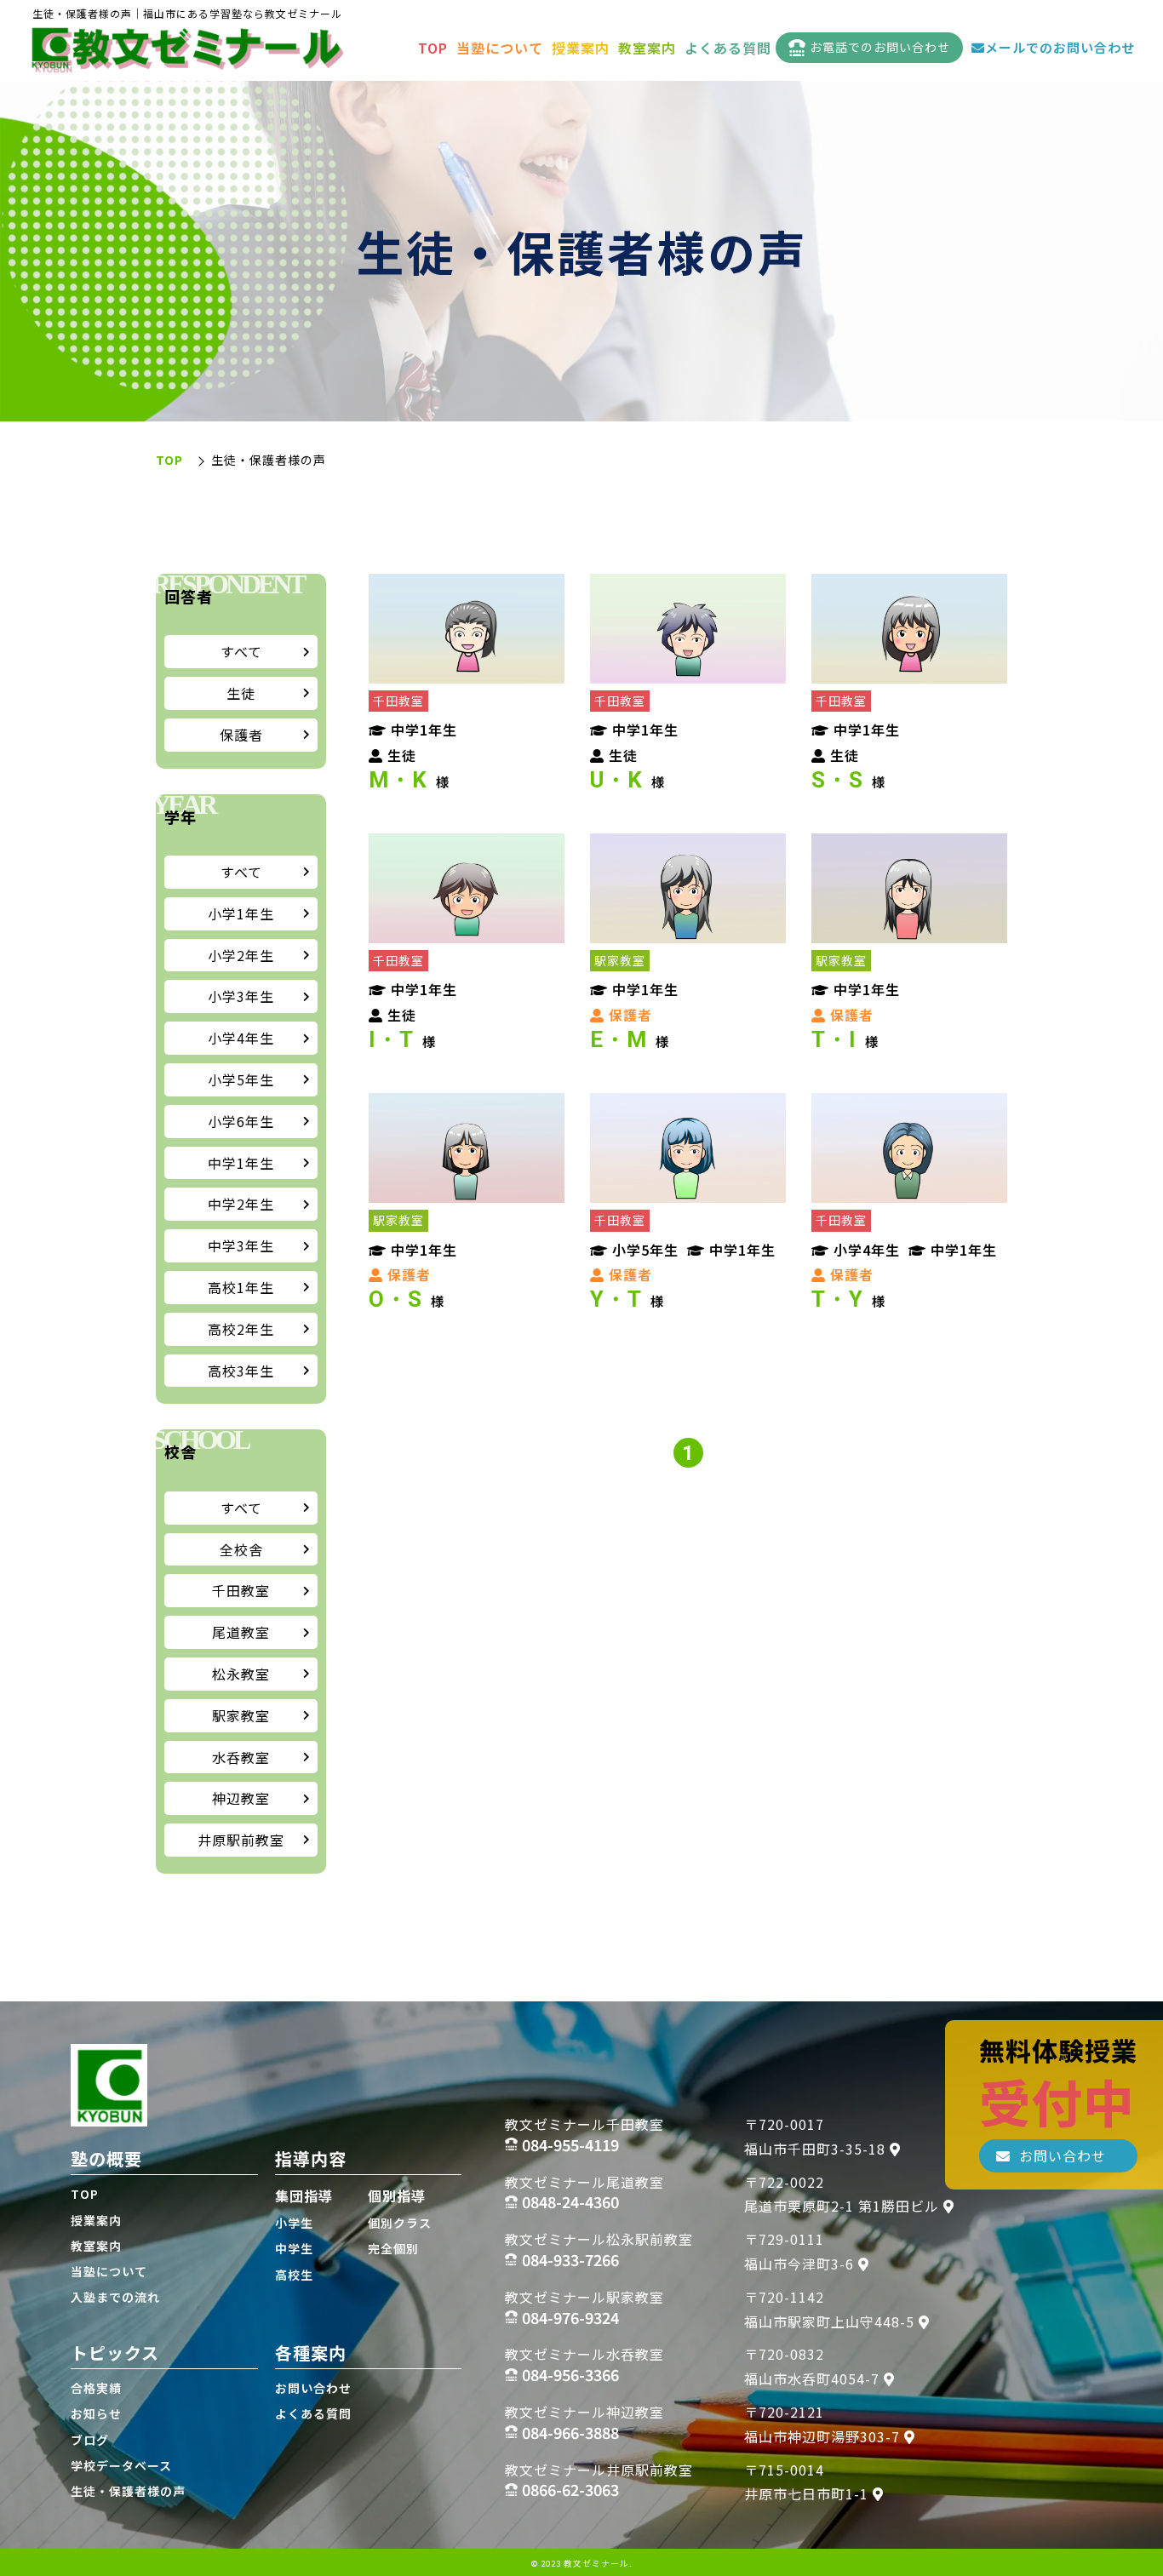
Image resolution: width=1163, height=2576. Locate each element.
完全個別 (393, 2248)
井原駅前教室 (241, 1840)
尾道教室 (241, 1632)
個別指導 (397, 2195)
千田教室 (241, 1590)
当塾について (500, 48)
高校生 (294, 2275)
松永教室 (241, 1674)
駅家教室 (241, 1715)
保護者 (241, 735)
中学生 (294, 2248)
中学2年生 (241, 1204)
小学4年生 (241, 1038)
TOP (433, 48)
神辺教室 (241, 1798)
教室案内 (647, 48)
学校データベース (121, 2465)
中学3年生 (241, 1245)
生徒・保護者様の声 (128, 2491)
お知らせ (96, 2413)
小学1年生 (241, 913)
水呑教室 (241, 1757)
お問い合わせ (313, 2388)
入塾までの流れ (115, 2297)
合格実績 (96, 2388)
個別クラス (400, 2223)
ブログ (90, 2440)
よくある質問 (728, 48)
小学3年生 (241, 996)
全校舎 (241, 1549)
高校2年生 (241, 1329)
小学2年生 (241, 955)
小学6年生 (241, 1121)
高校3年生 (241, 1371)
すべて (241, 651)
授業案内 (581, 48)
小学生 (294, 2223)
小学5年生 (241, 1079)
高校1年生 (241, 1287)
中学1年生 (241, 1163)
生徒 (241, 693)
